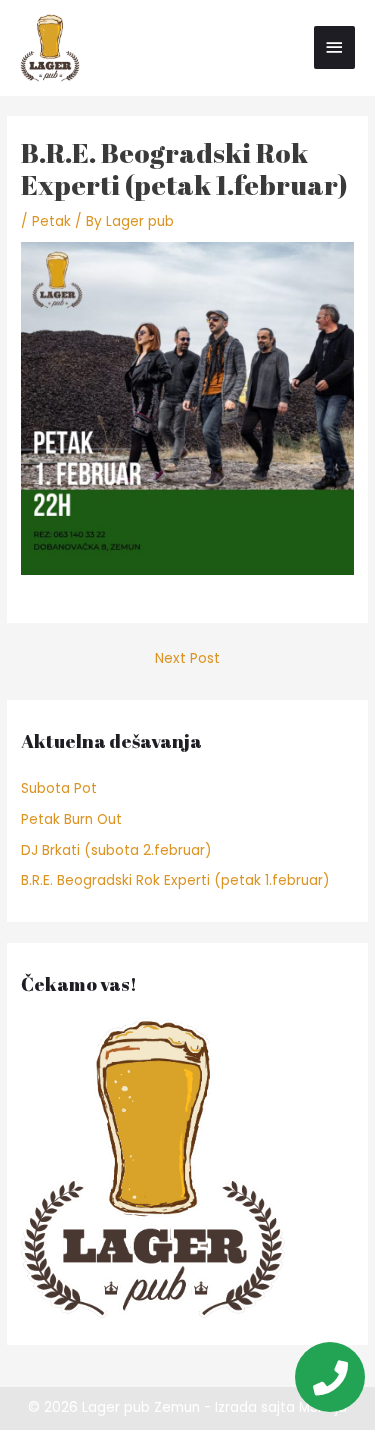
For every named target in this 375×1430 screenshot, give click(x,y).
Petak (51, 221)
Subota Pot (59, 788)
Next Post (187, 658)
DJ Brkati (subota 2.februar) (116, 850)
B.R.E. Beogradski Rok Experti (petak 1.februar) (175, 880)
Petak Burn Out (71, 819)
